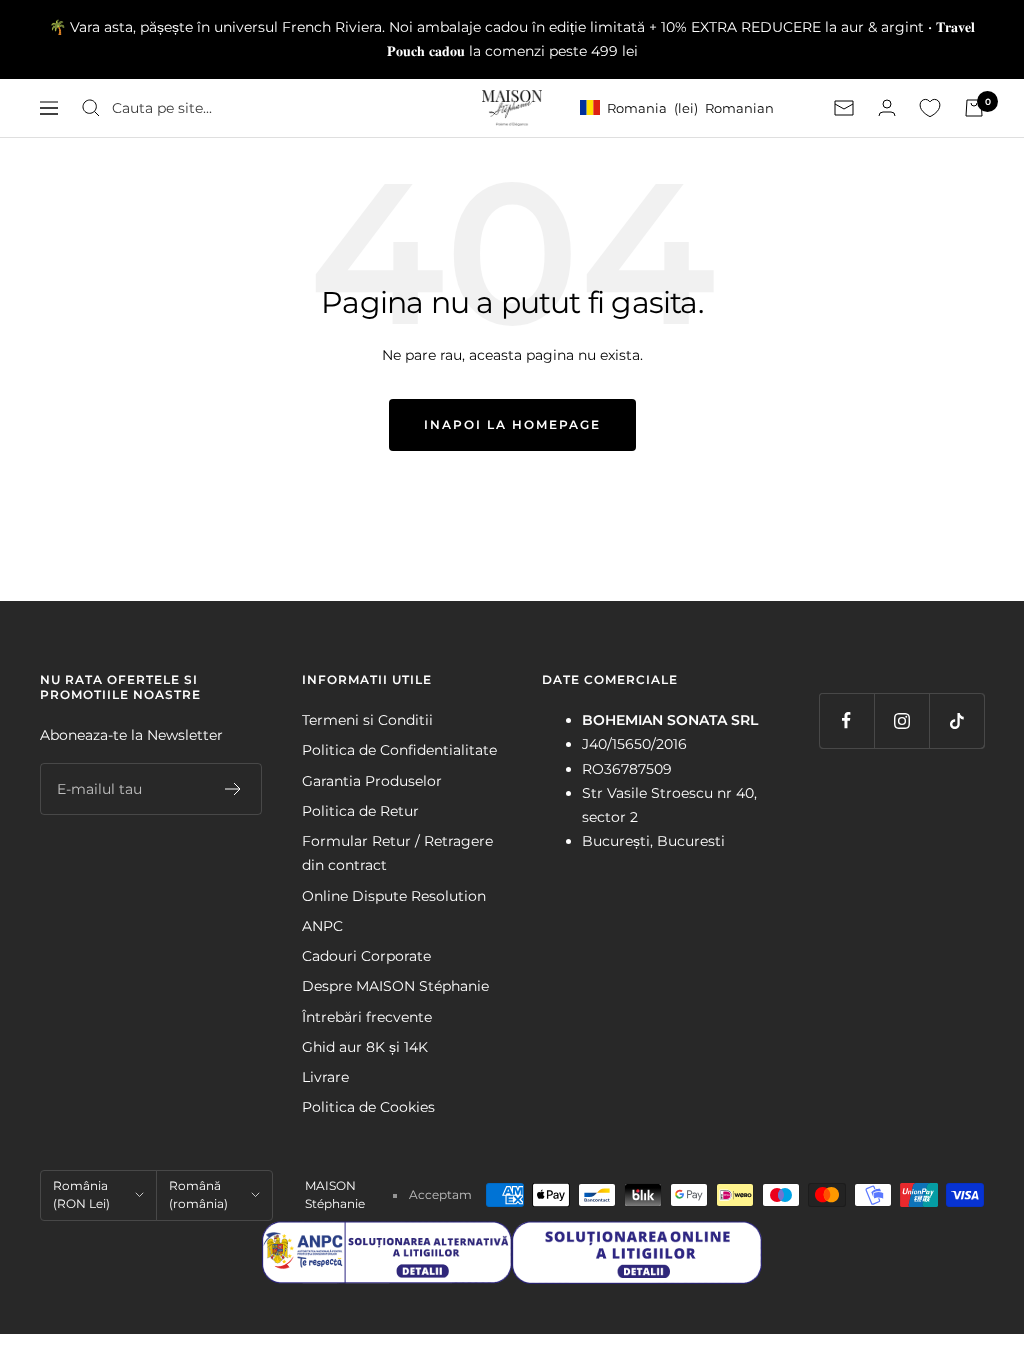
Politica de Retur (360, 811)
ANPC (322, 926)
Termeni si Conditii (367, 720)
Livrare (325, 1077)
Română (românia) (198, 1194)
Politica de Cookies (368, 1107)
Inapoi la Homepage (512, 424)
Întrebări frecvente (367, 1017)
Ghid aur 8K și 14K (365, 1047)
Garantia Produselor (372, 781)
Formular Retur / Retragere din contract (397, 853)
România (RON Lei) (81, 1194)
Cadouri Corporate (366, 956)
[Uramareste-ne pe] (846, 720)
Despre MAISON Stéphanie (395, 986)
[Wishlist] (930, 108)
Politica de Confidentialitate (399, 750)
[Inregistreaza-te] (233, 789)
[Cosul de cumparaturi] (974, 108)
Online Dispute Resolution (394, 896)
